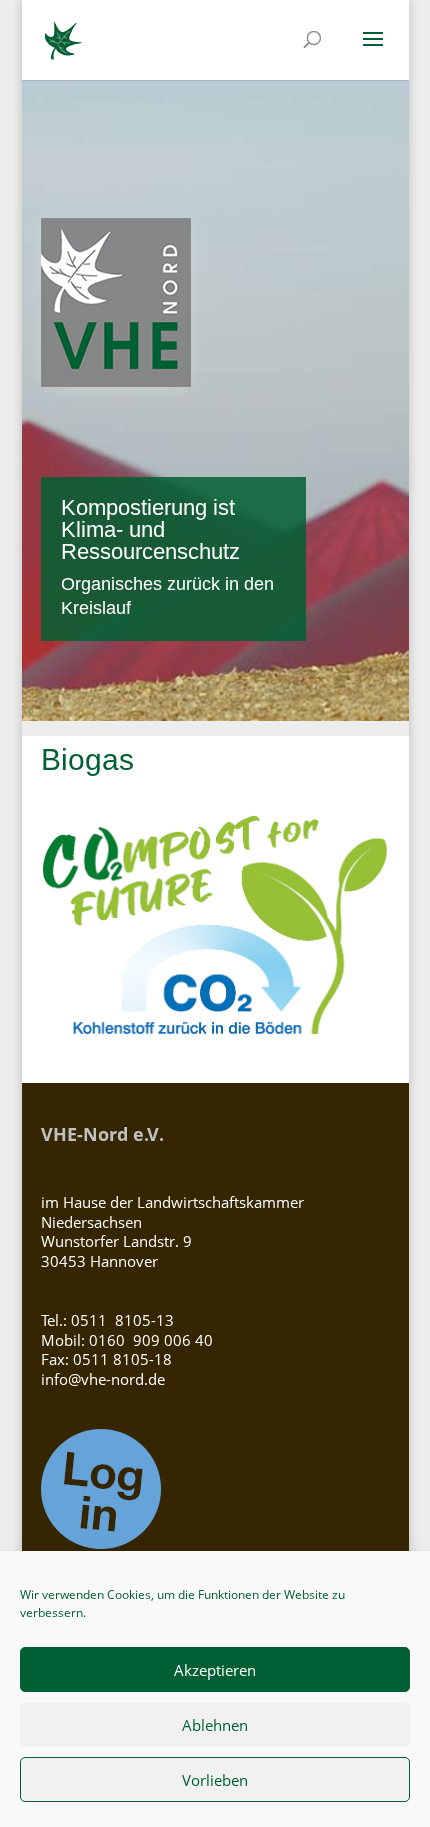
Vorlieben (215, 1780)
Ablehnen (215, 1725)
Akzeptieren (215, 1670)
